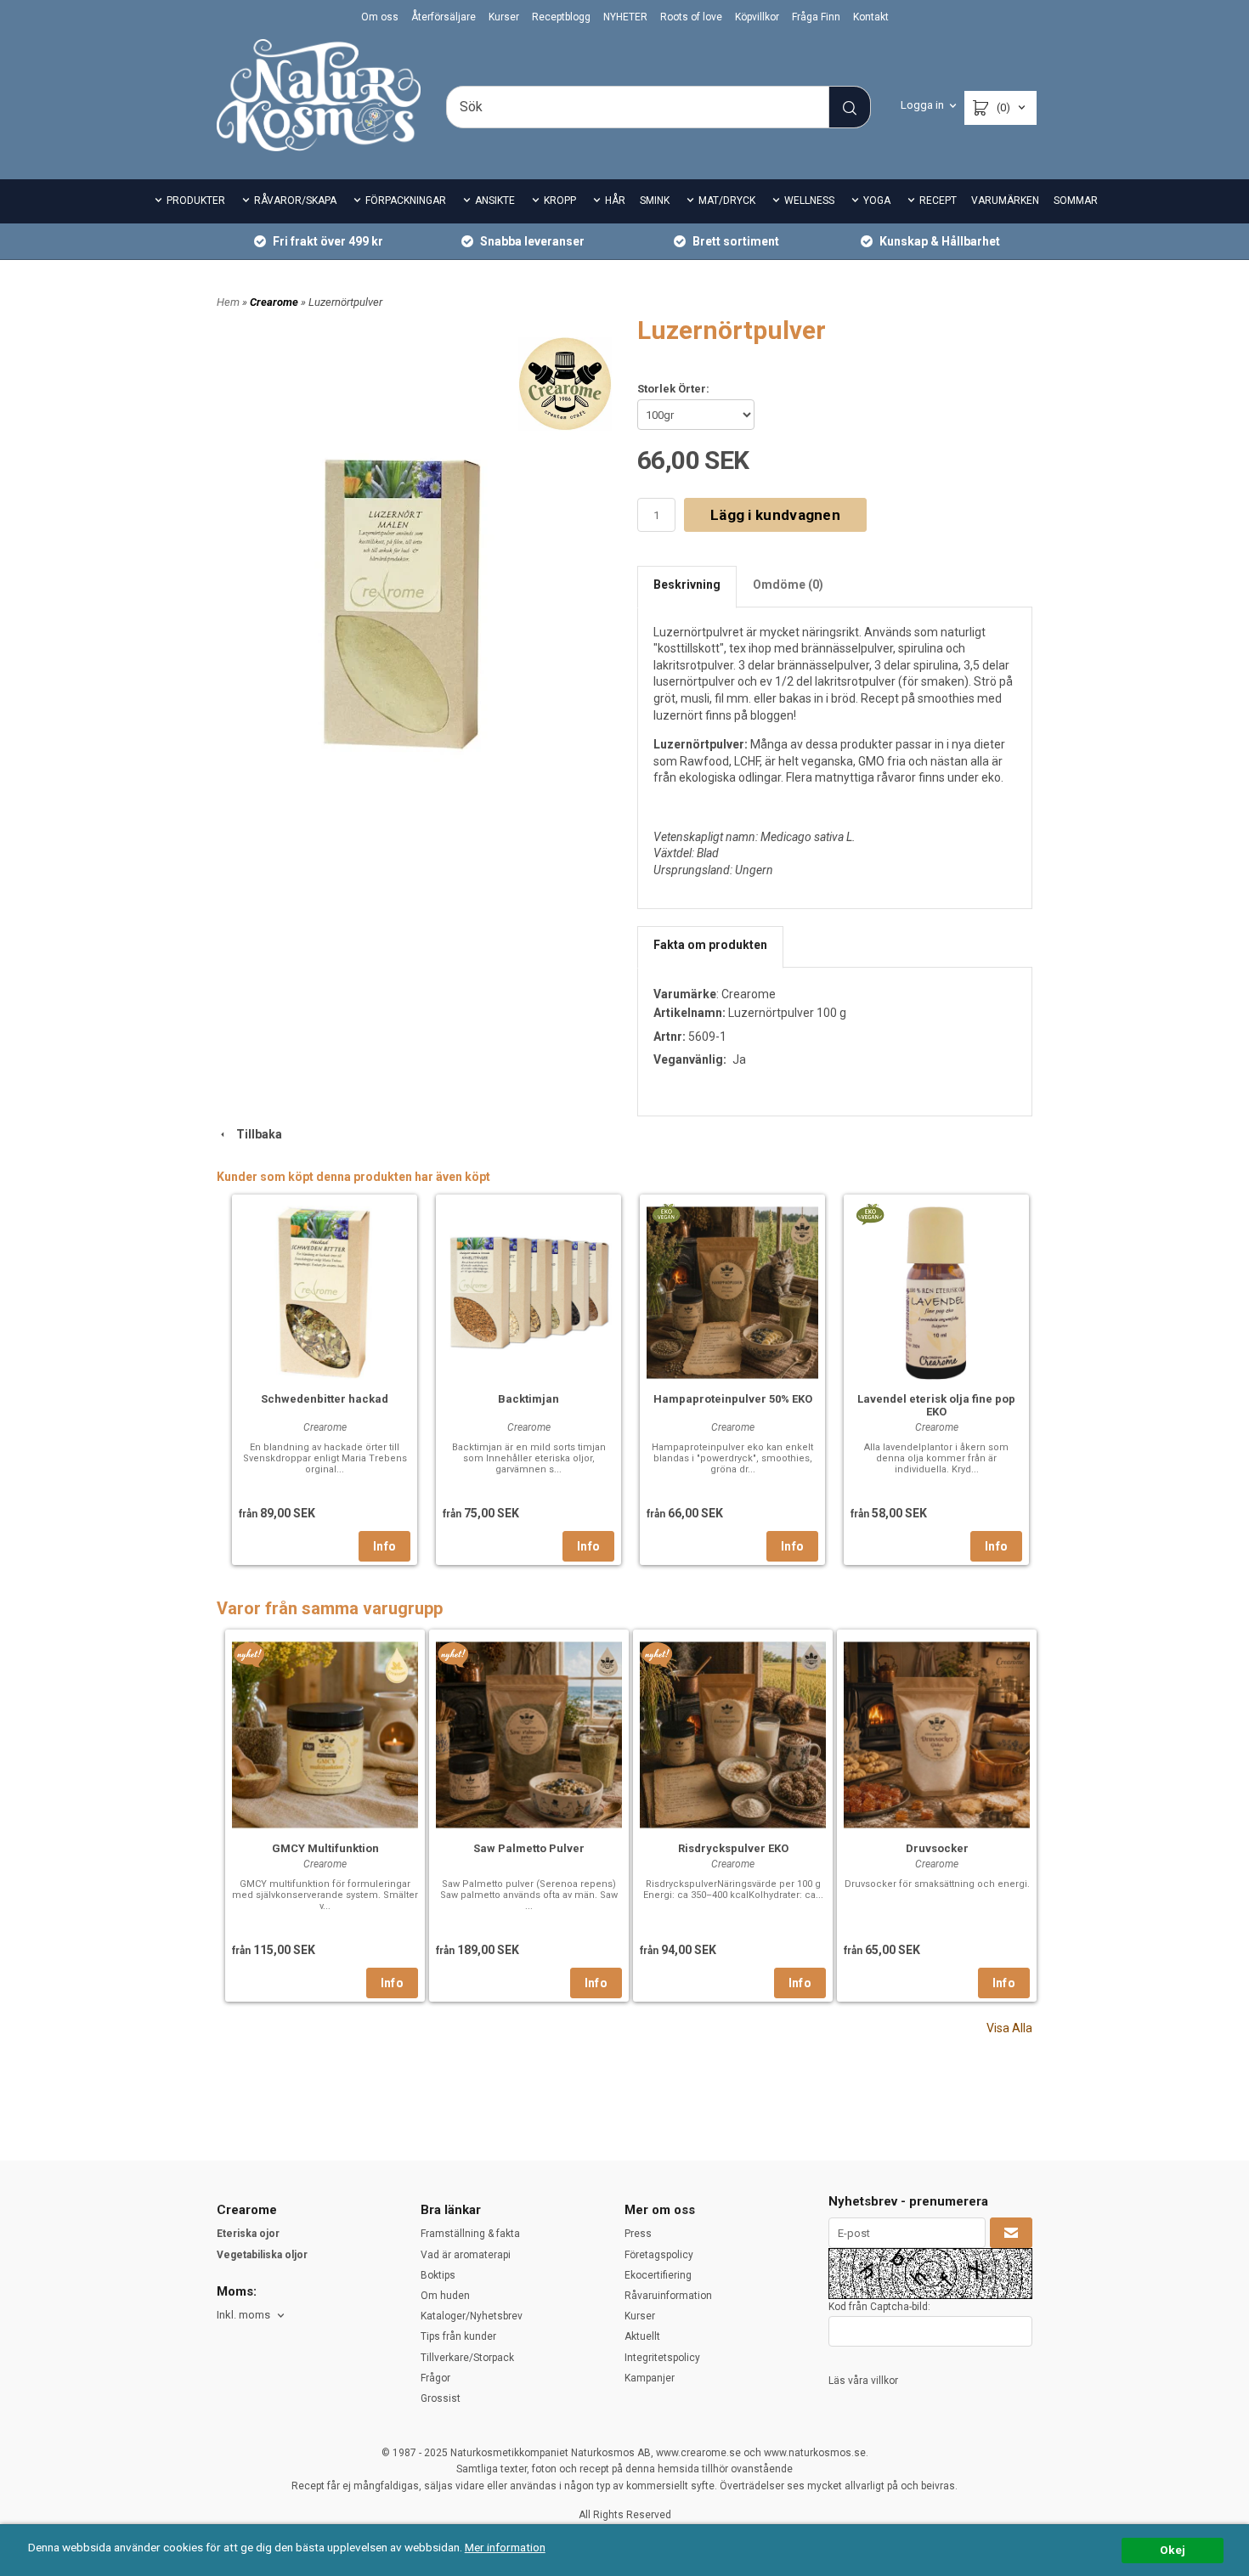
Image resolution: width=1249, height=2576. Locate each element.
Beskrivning (687, 585)
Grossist (441, 2398)
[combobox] (252, 2316)
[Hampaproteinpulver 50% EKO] (666, 1213)
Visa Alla (1009, 2028)
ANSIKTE (495, 201)
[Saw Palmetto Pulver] (453, 1654)
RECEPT (938, 201)
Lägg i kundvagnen (775, 515)
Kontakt (871, 17)
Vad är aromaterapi (466, 2255)
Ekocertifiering (658, 2275)
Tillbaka (255, 1134)
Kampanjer (650, 2378)
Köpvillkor (757, 17)
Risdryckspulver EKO (733, 1848)
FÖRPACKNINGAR (406, 201)
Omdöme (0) (788, 585)
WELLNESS (809, 201)
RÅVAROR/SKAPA (295, 201)
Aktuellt (642, 2336)
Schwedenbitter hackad (325, 1399)
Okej (1173, 2550)
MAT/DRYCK (727, 201)
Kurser (504, 17)
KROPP (560, 201)
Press (638, 2234)
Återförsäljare (444, 17)
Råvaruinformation (668, 2296)
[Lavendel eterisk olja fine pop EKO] (870, 1213)
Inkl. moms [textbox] (243, 2315)
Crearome (275, 302)
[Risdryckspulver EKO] (657, 1654)
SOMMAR (1076, 201)
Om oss (380, 17)
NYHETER (625, 17)
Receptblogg (561, 17)
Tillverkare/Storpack (467, 2358)
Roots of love (691, 17)
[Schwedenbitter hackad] (325, 1291)
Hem (228, 302)
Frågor (435, 2378)
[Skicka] (1011, 2233)
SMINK (655, 201)
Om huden (445, 2296)
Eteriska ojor (248, 2234)
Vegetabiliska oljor (262, 2255)
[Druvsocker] (937, 1733)
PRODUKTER (196, 201)
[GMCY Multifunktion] (249, 1654)
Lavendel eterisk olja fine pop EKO (936, 1405)
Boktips (438, 2275)
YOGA (877, 201)
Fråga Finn (816, 17)
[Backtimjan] (528, 1291)
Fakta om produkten (710, 945)
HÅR (615, 201)
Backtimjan (528, 1399)
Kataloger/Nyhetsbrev (472, 2316)
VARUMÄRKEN (1005, 201)
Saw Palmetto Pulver (529, 1848)
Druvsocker (937, 1848)
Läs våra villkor (863, 2381)
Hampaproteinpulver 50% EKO (733, 1399)
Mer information (505, 2547)
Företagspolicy (659, 2255)
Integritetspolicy (662, 2358)
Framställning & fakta (470, 2234)
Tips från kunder (458, 2336)
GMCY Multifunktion (325, 1848)
